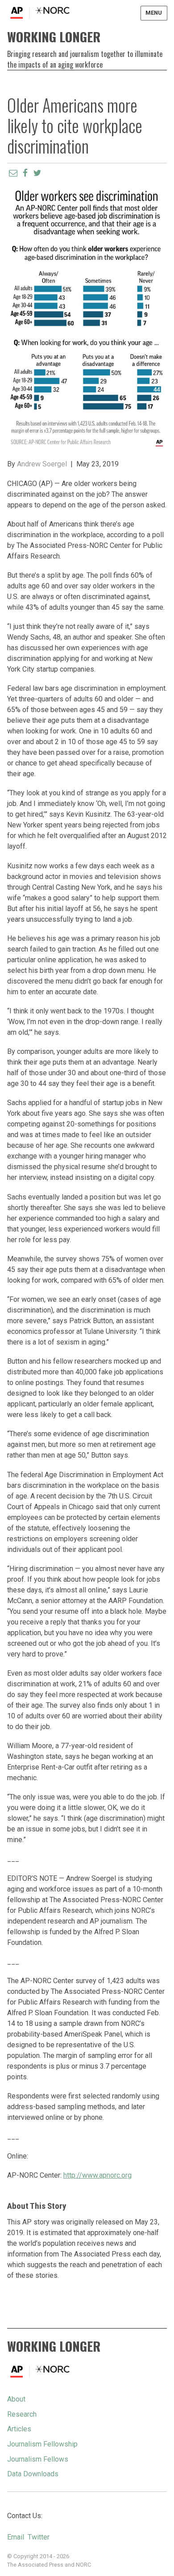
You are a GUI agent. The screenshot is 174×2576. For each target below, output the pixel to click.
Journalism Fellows (38, 2459)
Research (22, 2414)
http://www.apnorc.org (97, 2175)
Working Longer (54, 36)
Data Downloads (33, 2474)
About (16, 2399)
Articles (19, 2429)
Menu (154, 13)
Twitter (39, 2537)
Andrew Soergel (42, 464)
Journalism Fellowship (42, 2444)
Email (16, 2537)
